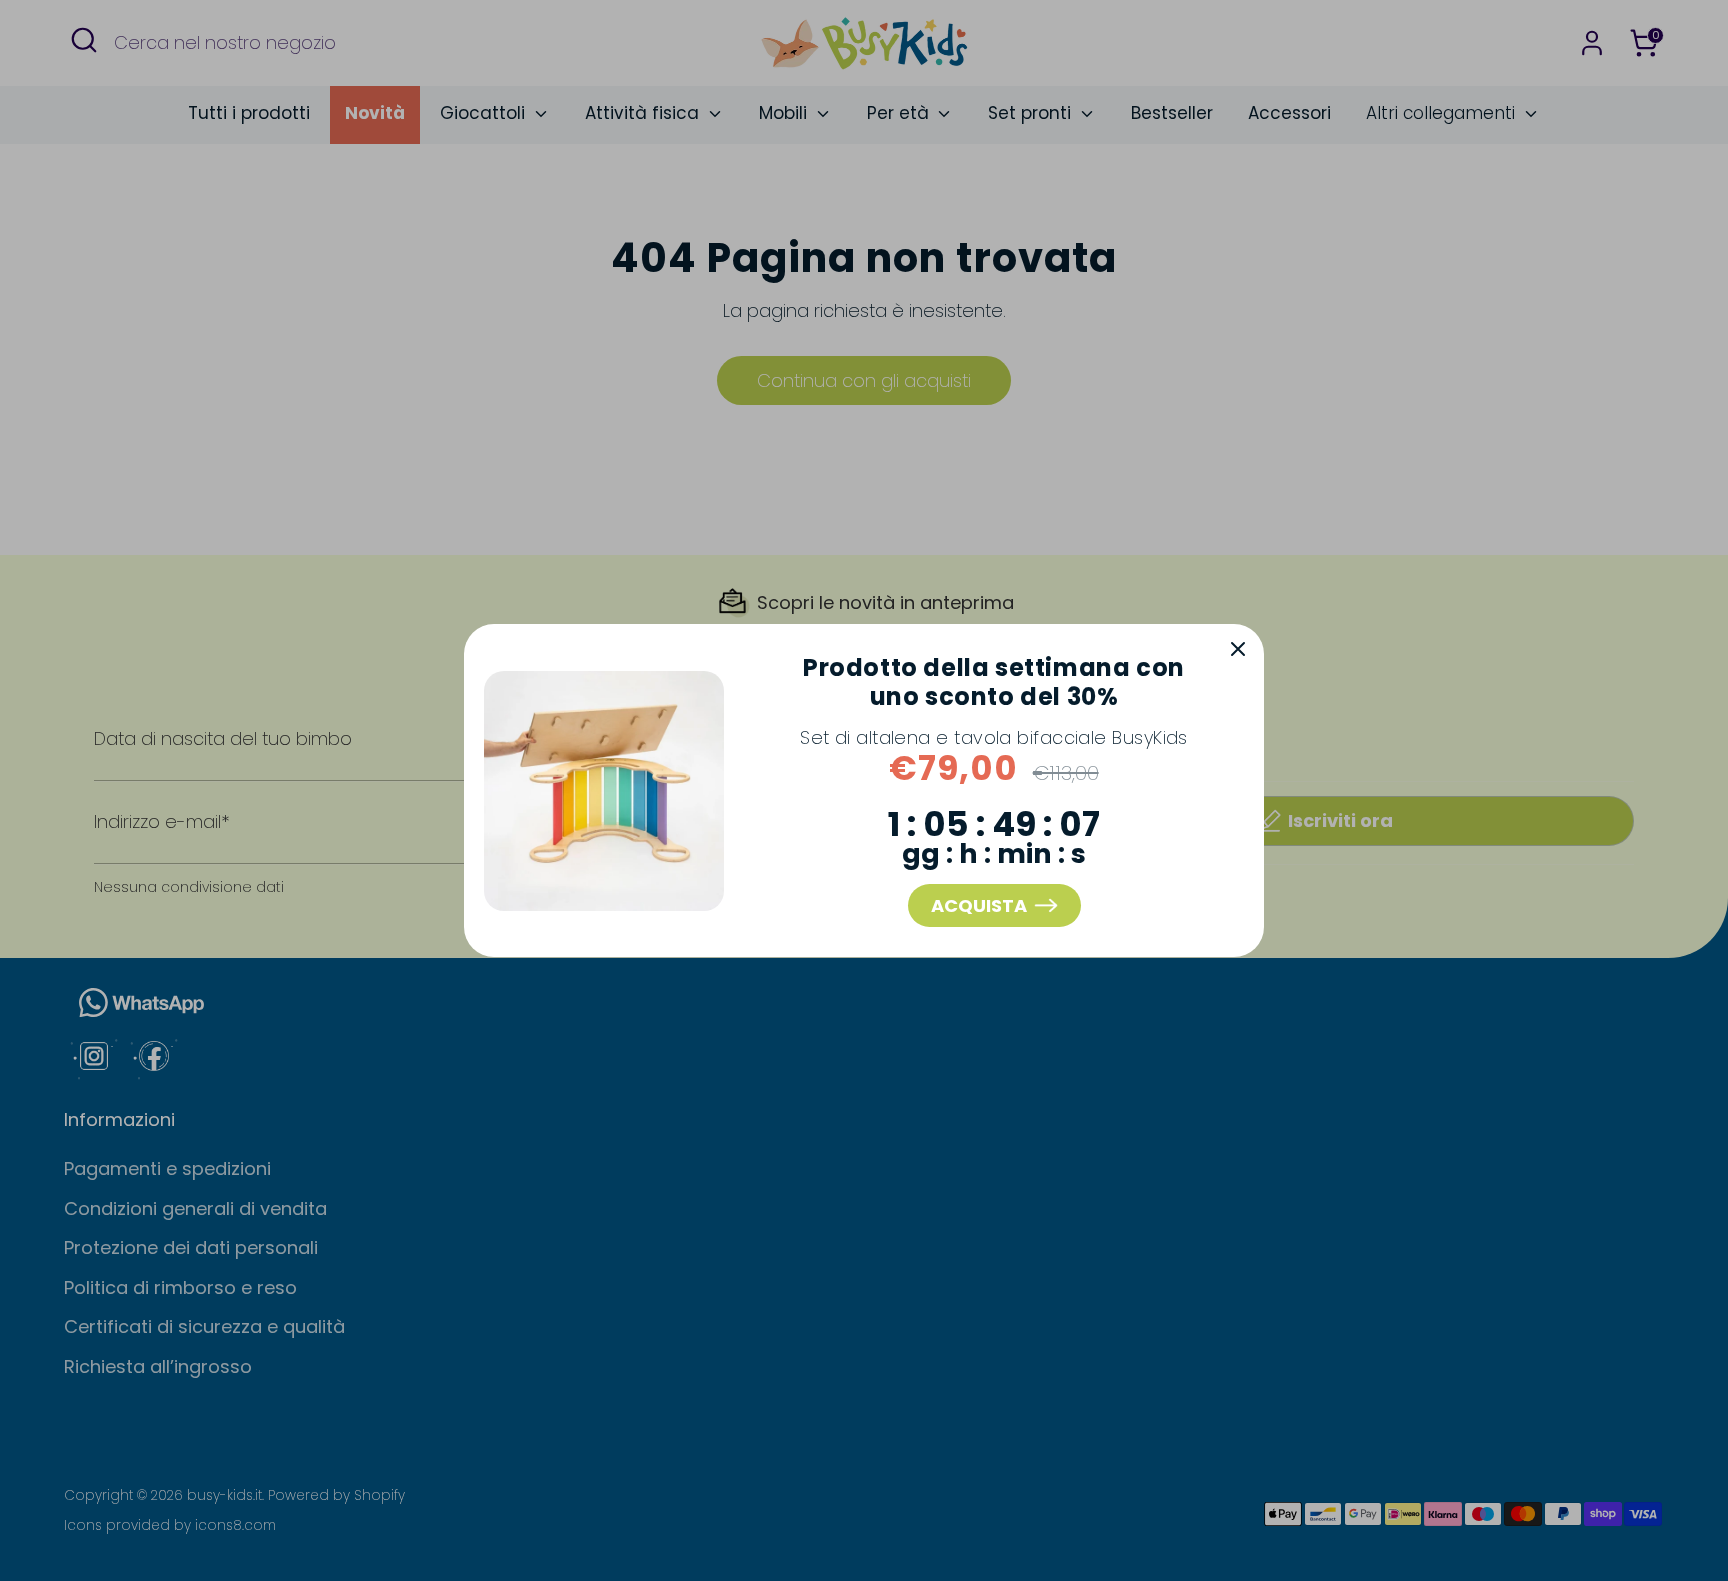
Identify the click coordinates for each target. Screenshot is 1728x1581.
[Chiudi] (1238, 650)
